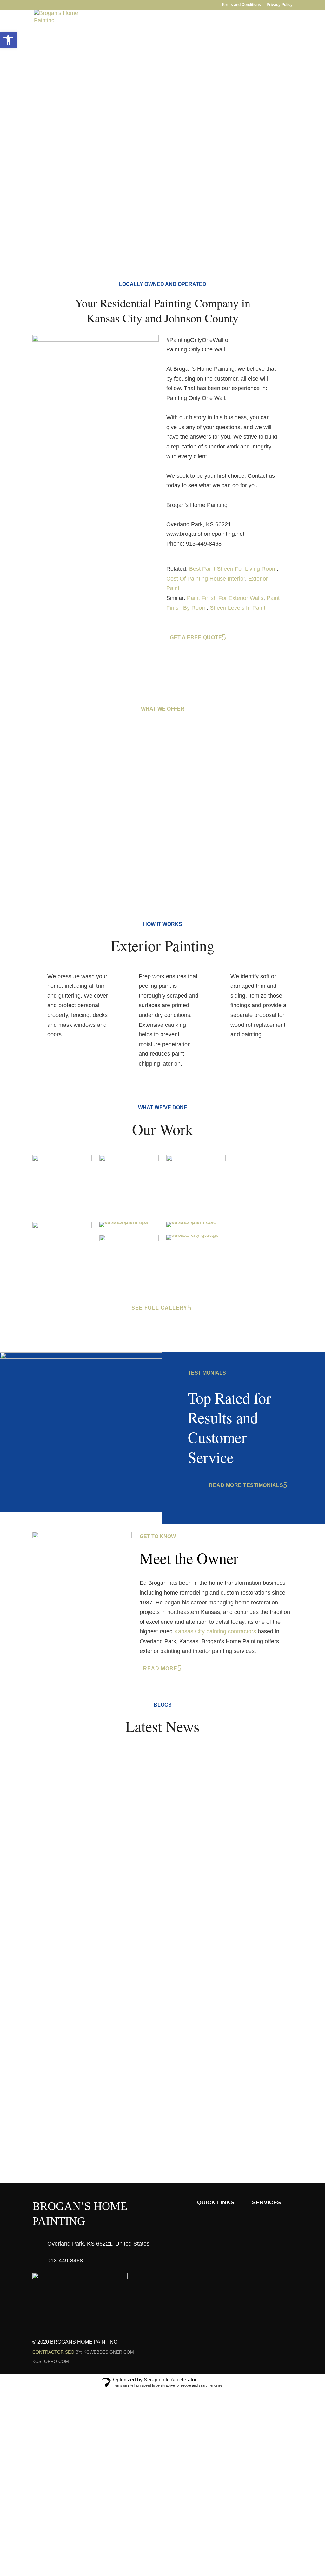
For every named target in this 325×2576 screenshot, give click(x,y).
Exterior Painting (76, 837)
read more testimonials (246, 1485)
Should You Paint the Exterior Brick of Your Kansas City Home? (135, 1907)
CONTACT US (159, 2104)
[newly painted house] (196, 1222)
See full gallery (159, 1308)
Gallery (157, 36)
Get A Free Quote (61, 130)
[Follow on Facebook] (262, 2342)
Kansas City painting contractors (215, 1631)
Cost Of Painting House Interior (206, 579)
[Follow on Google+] (288, 2342)
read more (160, 1668)
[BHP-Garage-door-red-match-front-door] (196, 1235)
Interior (90, 36)
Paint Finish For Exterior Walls (225, 598)
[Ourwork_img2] (62, 1159)
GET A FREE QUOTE (268, 36)
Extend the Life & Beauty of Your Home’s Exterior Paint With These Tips (147, 1769)
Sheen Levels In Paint (238, 608)
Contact (216, 36)
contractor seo (53, 2352)
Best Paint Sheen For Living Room (233, 569)
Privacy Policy (280, 5)
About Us (56, 36)
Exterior (124, 36)
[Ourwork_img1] (129, 1159)
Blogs (186, 36)
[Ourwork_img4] (62, 1226)
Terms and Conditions (241, 5)
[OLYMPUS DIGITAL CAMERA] (129, 1239)
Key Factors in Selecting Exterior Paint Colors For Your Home (132, 1838)
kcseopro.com (51, 2361)
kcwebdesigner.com (109, 2352)
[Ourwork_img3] (196, 1159)
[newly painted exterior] (129, 1222)
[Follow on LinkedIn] (275, 2342)
